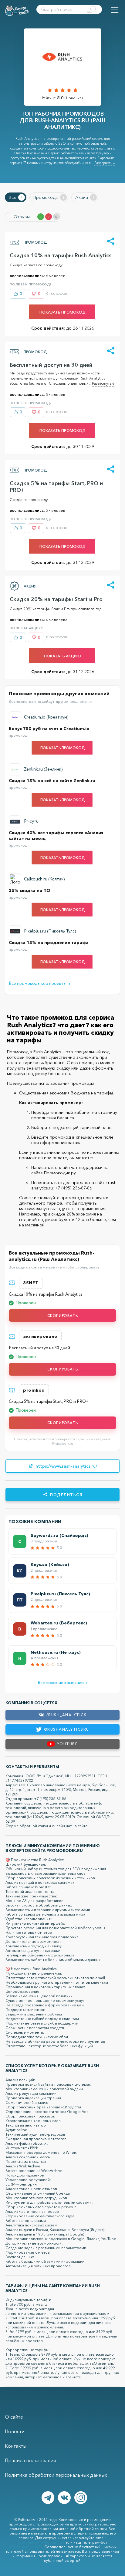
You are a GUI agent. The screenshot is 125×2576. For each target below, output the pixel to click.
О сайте (14, 2417)
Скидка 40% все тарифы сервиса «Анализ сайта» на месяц (56, 835)
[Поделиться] (111, 242)
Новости (15, 2431)
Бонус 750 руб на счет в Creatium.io (49, 729)
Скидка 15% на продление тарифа (49, 943)
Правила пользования (30, 2460)
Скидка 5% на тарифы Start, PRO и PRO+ (56, 487)
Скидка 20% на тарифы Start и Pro (56, 599)
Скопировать (63, 1316)
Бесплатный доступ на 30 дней (51, 365)
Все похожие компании (63, 1683)
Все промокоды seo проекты (40, 984)
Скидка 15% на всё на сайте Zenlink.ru (52, 781)
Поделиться (66, 1495)
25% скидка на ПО (30, 890)
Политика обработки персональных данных (56, 2475)
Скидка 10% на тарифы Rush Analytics (61, 255)
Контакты (16, 2446)
